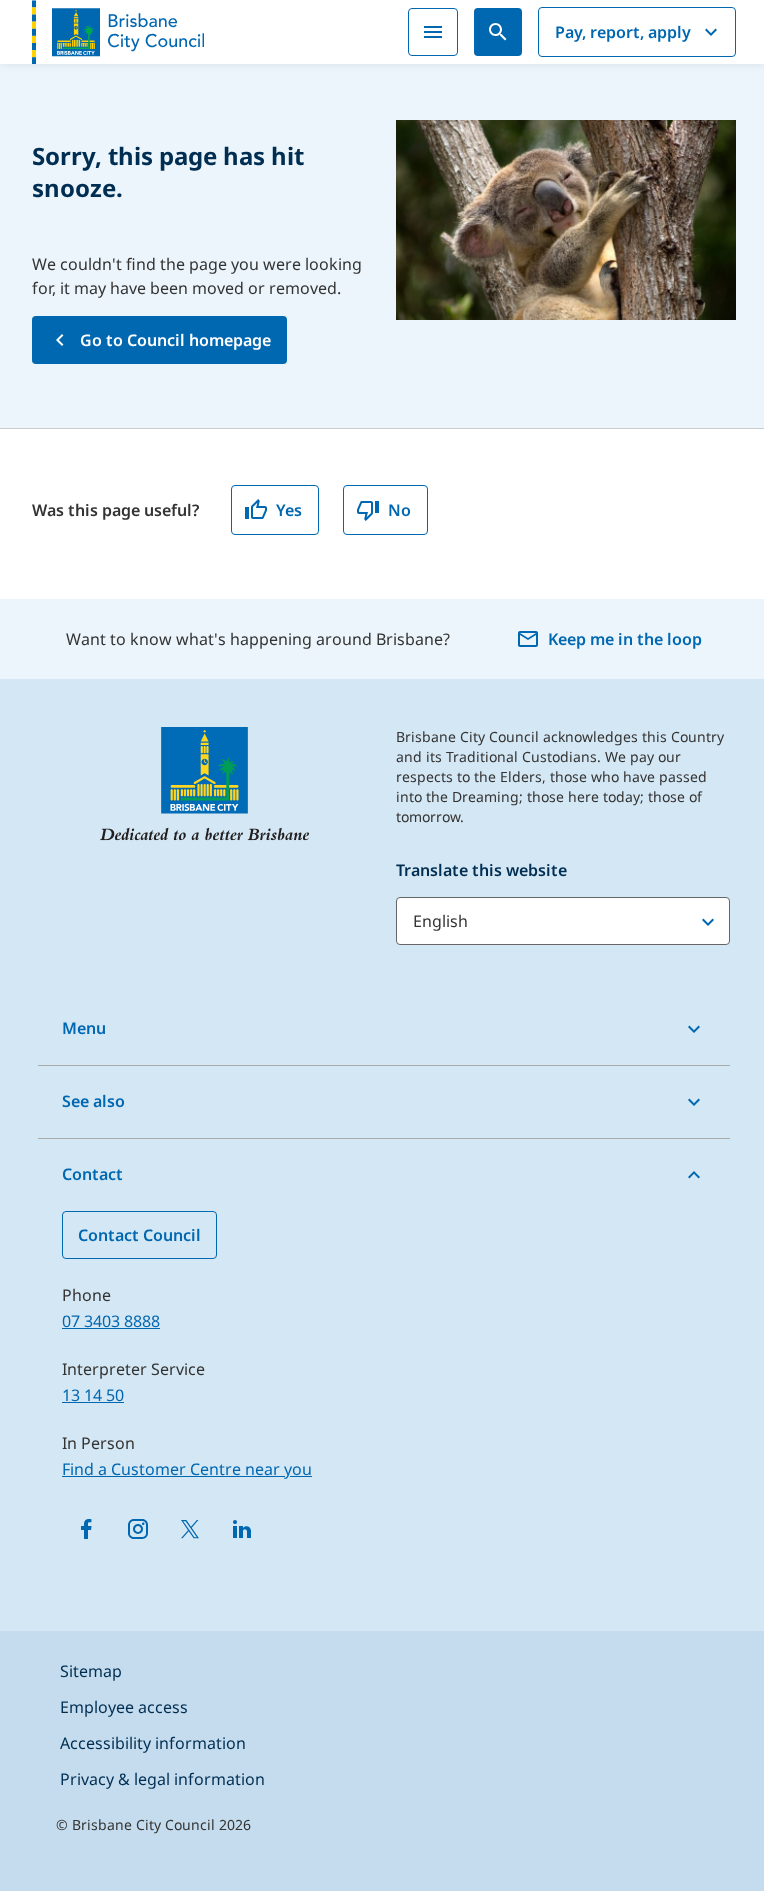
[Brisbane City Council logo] (118, 32)
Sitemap (91, 1671)
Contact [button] (92, 1174)
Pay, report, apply (623, 32)
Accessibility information (153, 1743)
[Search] (498, 32)
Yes (289, 510)
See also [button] (93, 1101)
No (399, 510)
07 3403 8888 (111, 1321)
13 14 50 (93, 1395)
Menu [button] (84, 1028)
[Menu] (433, 32)
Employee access (124, 1707)
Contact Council (139, 1235)
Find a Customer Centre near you (187, 1469)
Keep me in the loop (625, 639)
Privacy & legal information (162, 1779)
